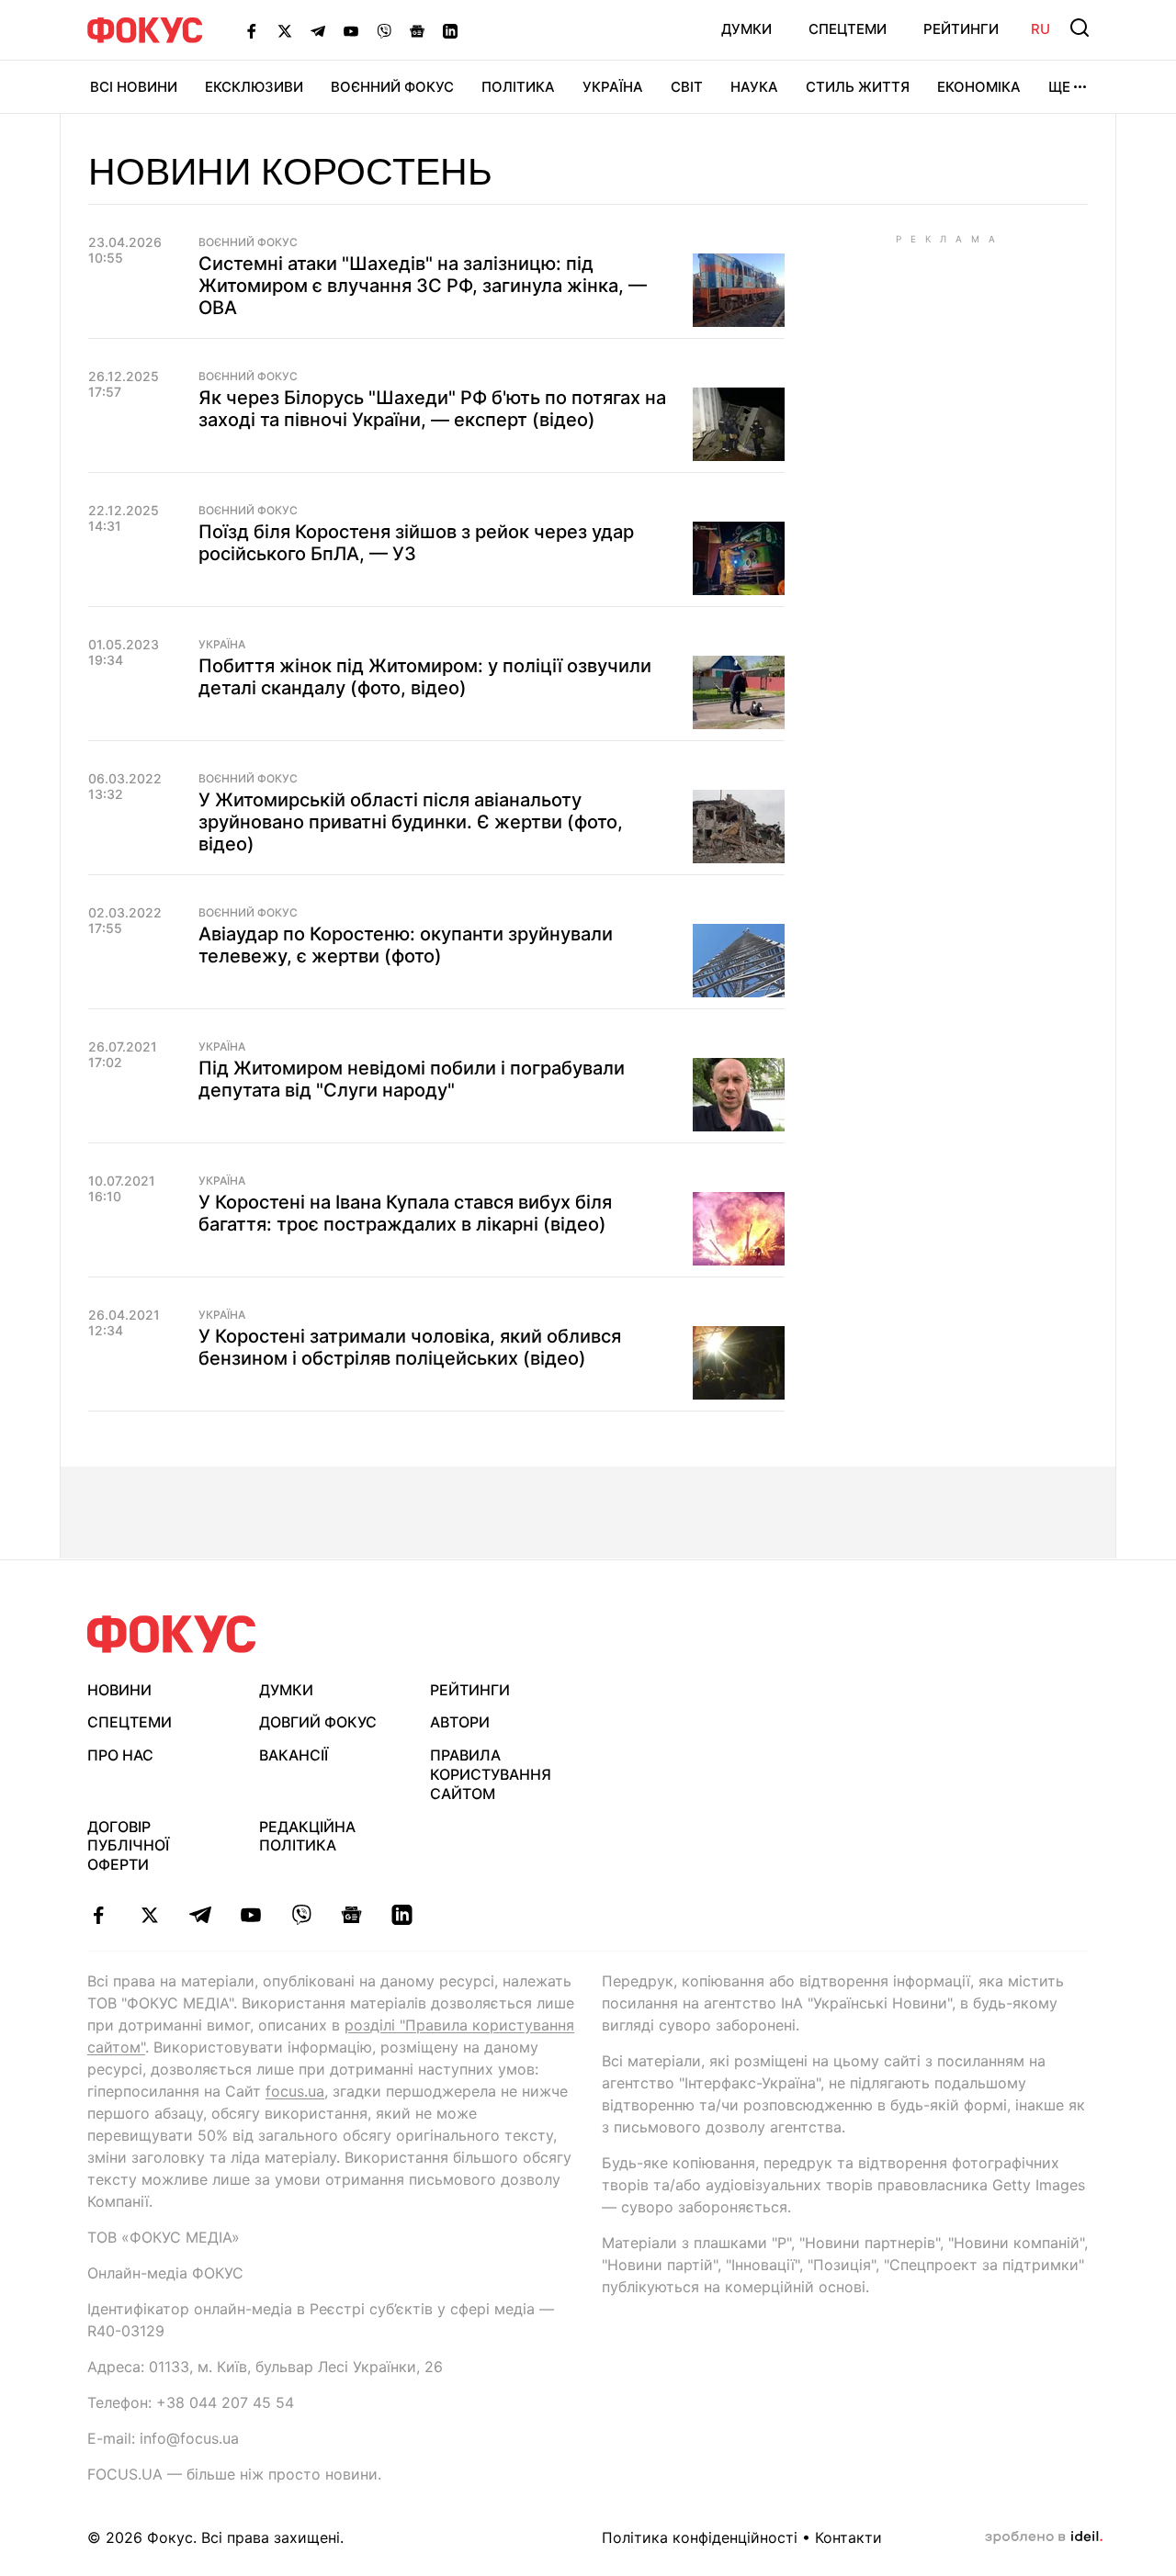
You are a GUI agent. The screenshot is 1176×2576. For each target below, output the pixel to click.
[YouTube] (351, 30)
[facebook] (99, 1915)
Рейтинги (961, 29)
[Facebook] (252, 30)
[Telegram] (318, 30)
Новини (119, 1690)
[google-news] (351, 1915)
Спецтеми (848, 29)
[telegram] (200, 1915)
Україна (613, 87)
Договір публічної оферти (128, 1846)
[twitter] (149, 1915)
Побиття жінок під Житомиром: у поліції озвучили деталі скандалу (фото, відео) (425, 677)
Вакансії (294, 1755)
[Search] (1080, 28)
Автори (460, 1722)
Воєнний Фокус (392, 87)
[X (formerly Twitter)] (285, 30)
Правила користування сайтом (491, 1774)
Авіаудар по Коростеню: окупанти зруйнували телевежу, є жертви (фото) (406, 945)
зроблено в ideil (1044, 2537)
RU (1040, 29)
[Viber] (384, 30)
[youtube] (250, 1915)
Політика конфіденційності (700, 2537)
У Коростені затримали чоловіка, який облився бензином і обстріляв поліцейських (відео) (410, 1347)
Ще (1059, 87)
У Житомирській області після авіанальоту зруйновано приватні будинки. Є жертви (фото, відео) (411, 822)
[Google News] (417, 30)
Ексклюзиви (254, 87)
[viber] (301, 1915)
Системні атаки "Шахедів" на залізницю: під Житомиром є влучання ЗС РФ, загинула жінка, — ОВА (423, 286)
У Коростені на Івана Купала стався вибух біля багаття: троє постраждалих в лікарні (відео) (405, 1213)
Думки (746, 29)
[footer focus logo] (172, 1634)
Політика (518, 87)
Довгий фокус (318, 1722)
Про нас (120, 1755)
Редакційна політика (307, 1836)
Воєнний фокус (248, 242)
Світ (687, 87)
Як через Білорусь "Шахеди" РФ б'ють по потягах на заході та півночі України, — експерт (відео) (432, 409)
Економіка (979, 87)
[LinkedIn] (450, 30)
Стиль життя (858, 87)
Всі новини (134, 87)
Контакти (848, 2537)
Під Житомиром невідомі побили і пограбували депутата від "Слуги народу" (412, 1079)
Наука (754, 87)
